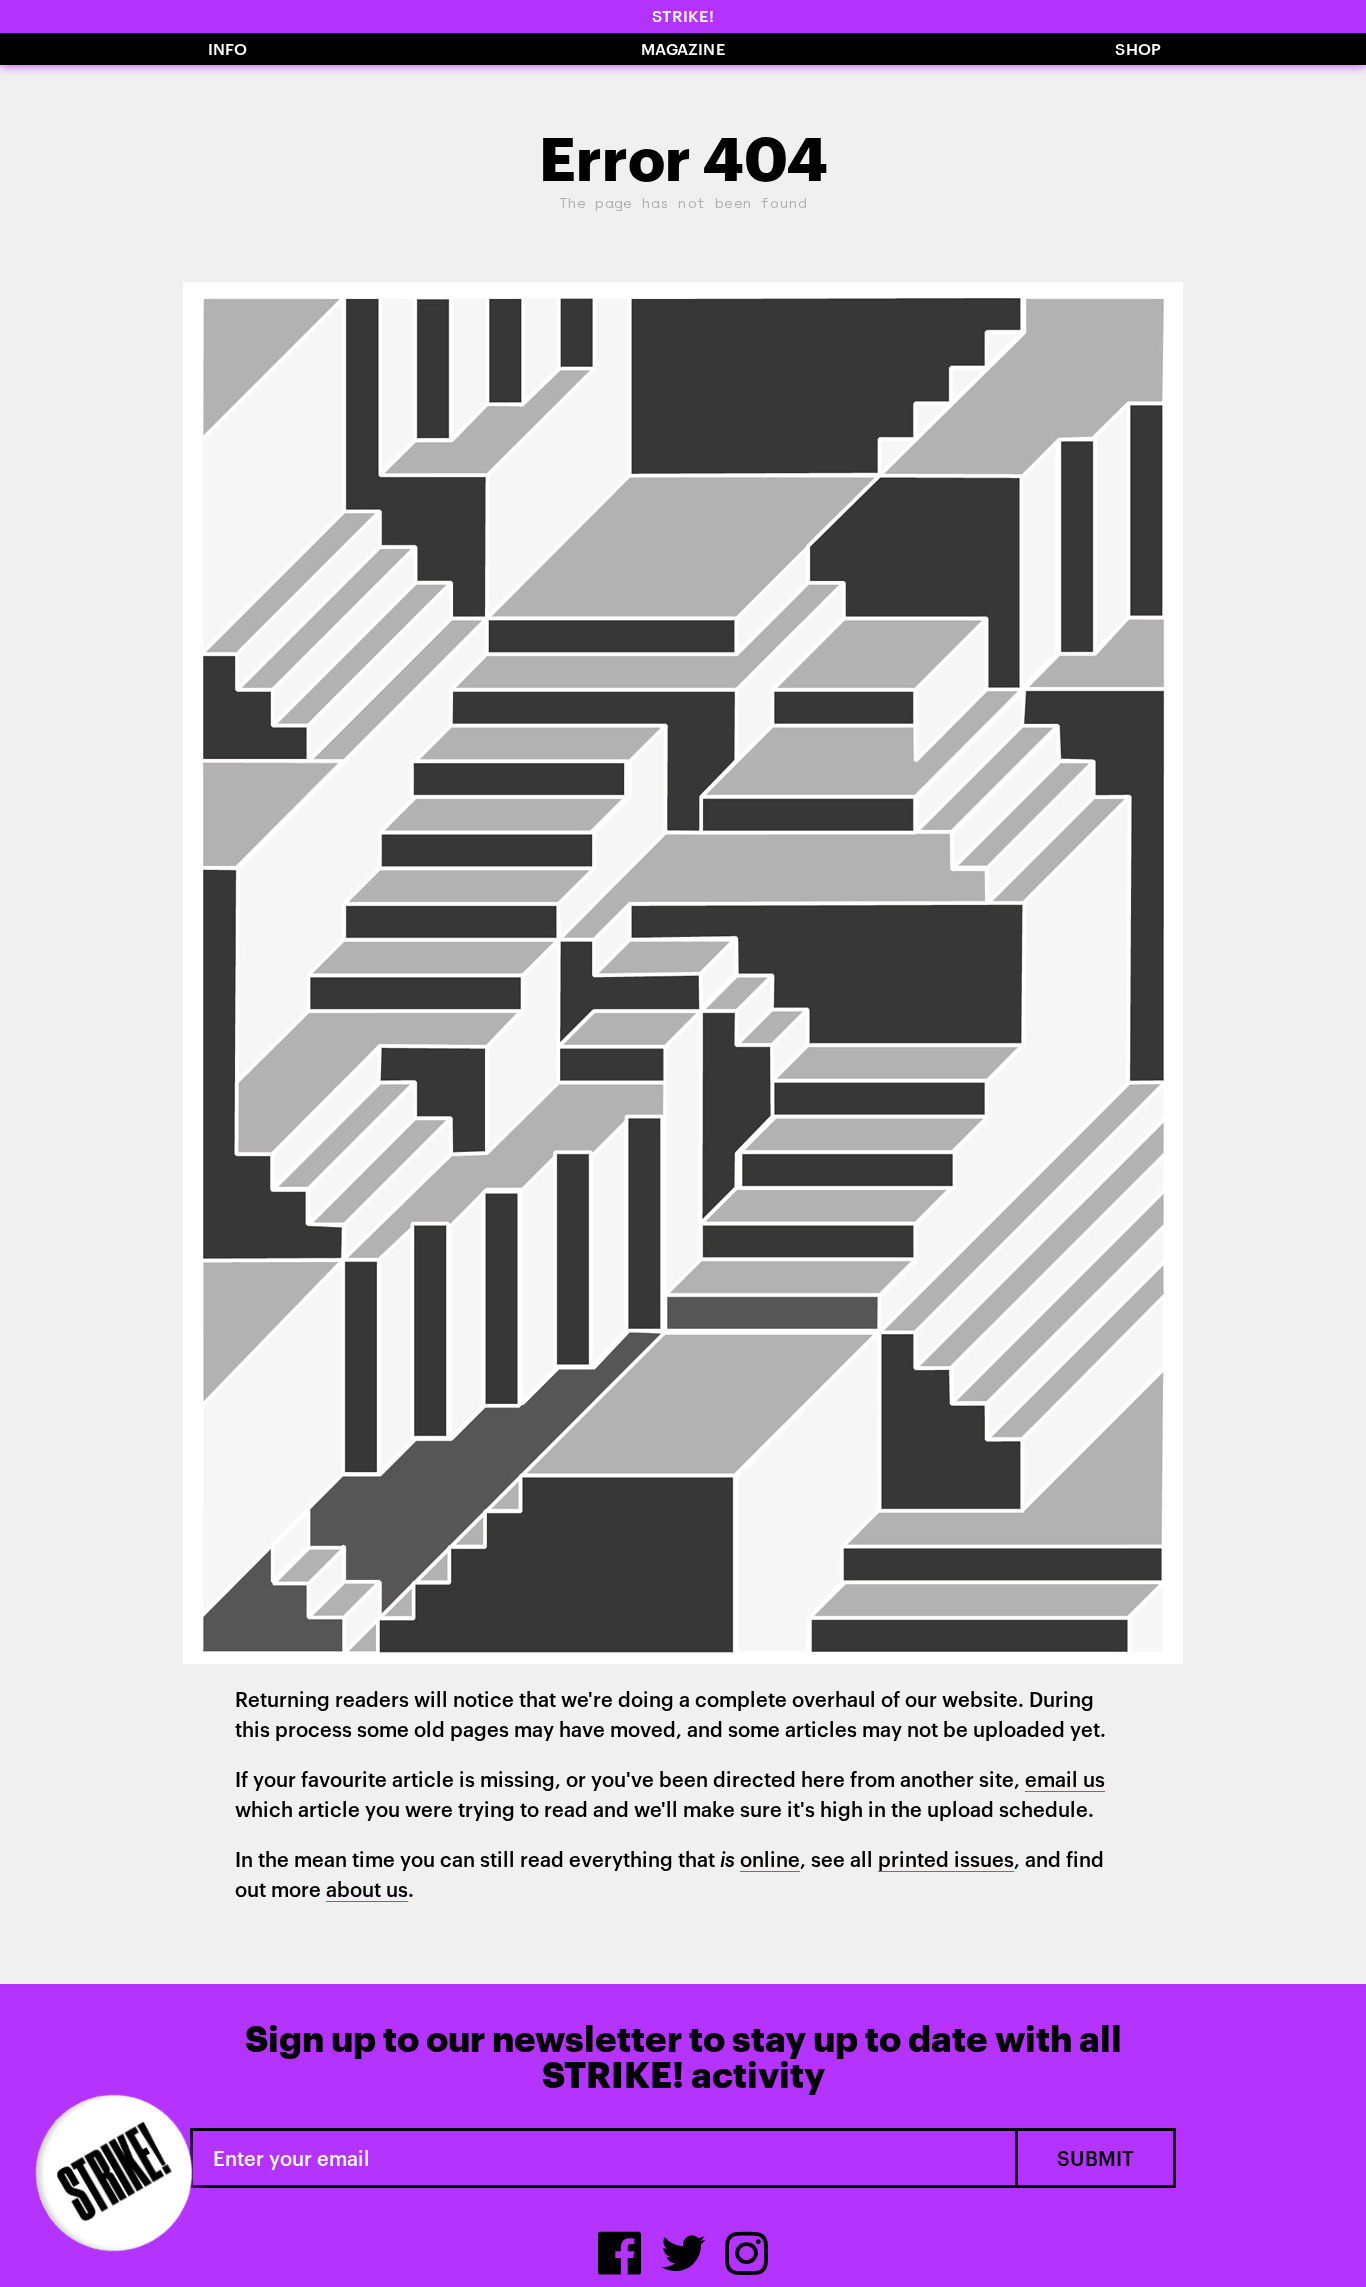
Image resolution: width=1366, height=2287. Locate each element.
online (770, 1859)
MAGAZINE (683, 48)
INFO (228, 48)
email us (1065, 1779)
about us (367, 1889)
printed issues (946, 1859)
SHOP (1138, 48)
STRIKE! (683, 15)
